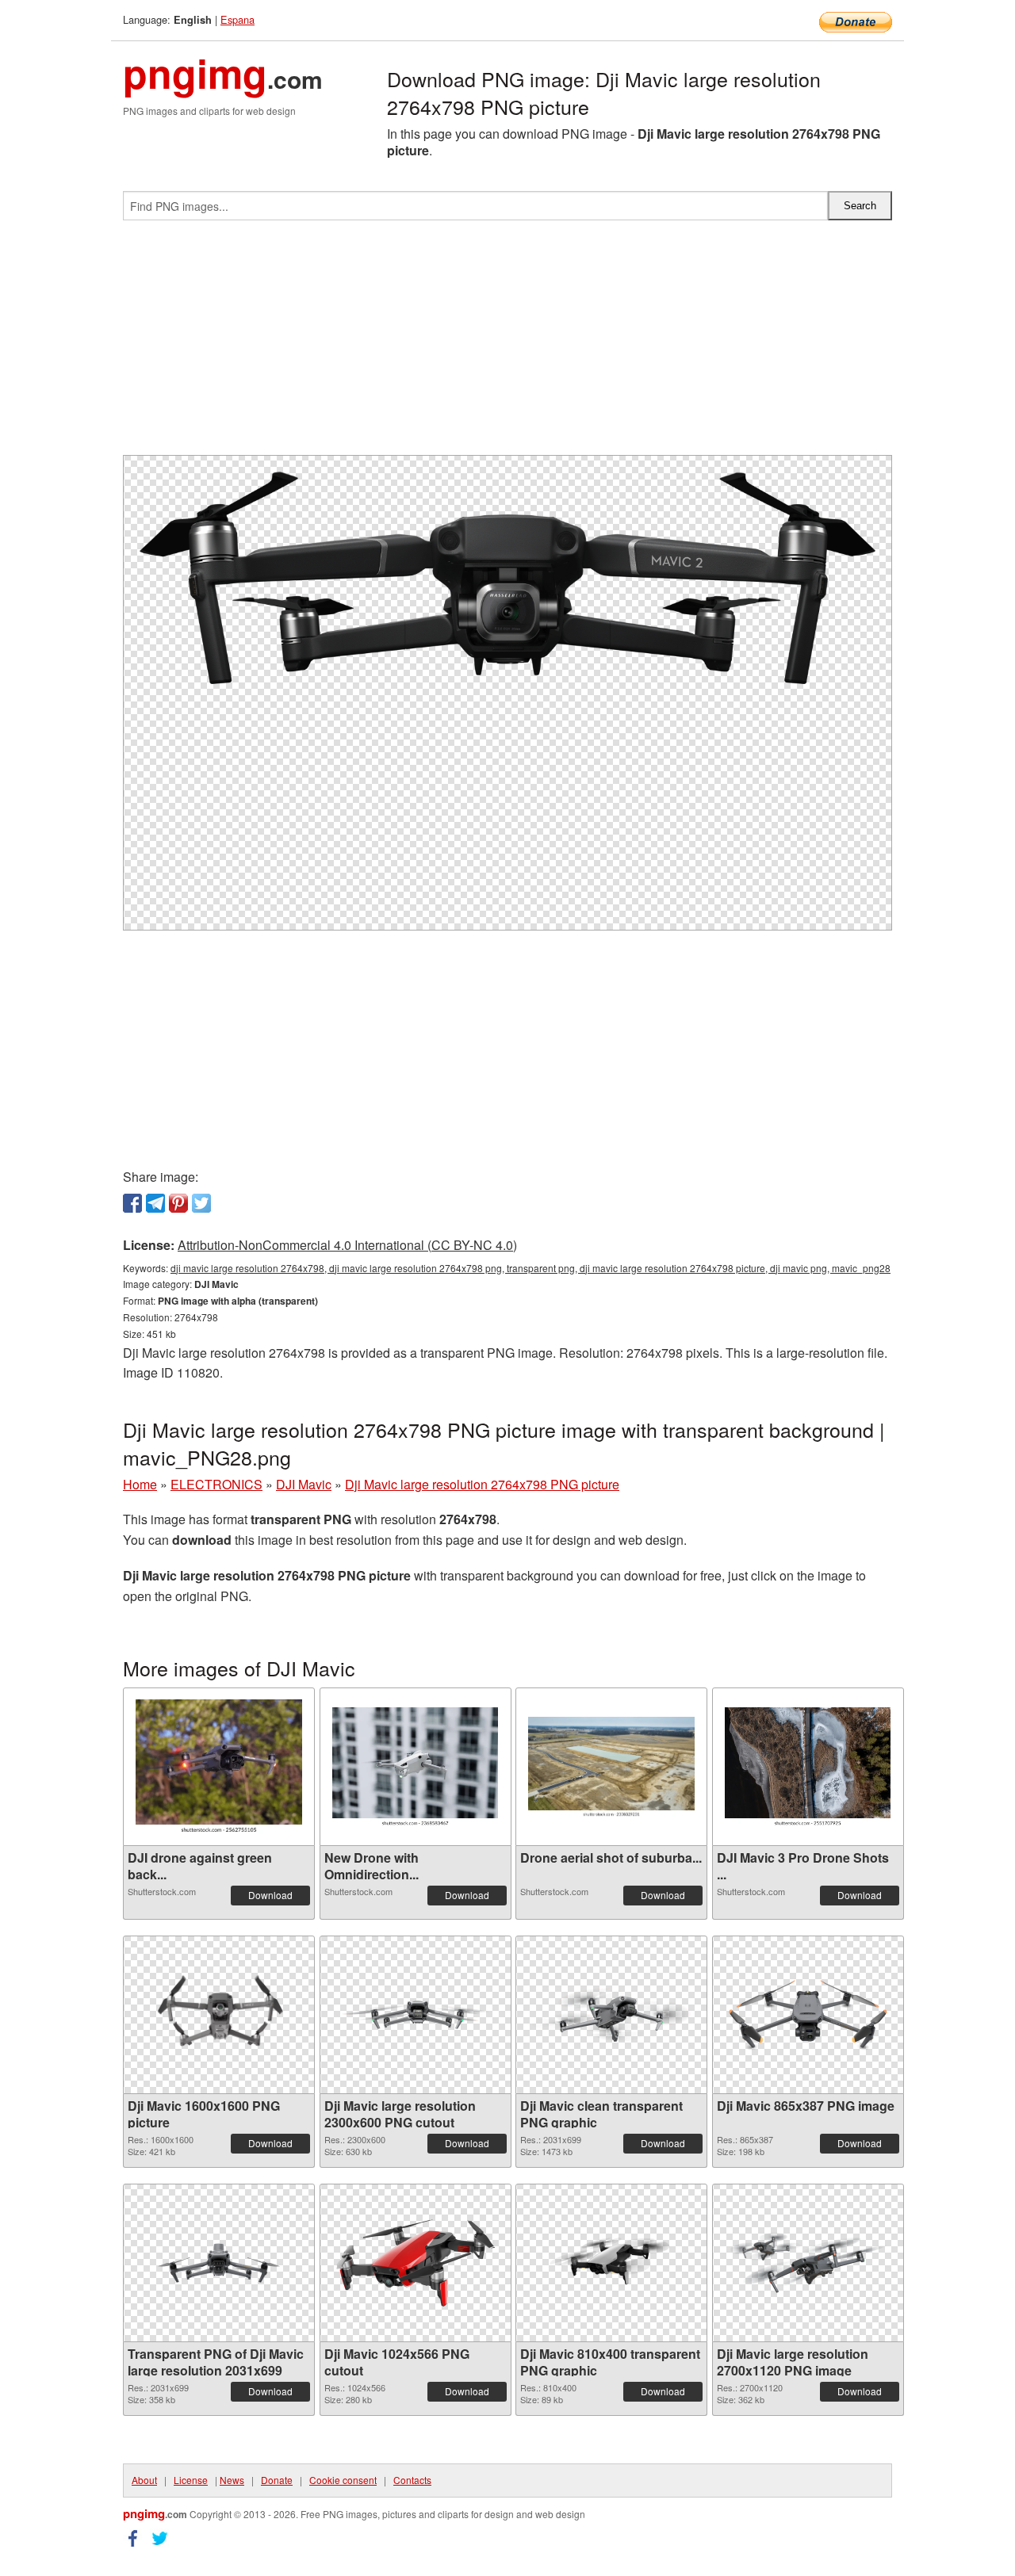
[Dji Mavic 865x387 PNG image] (808, 2015)
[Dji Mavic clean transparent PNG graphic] (611, 2015)
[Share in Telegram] (155, 1203)
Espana (237, 19)
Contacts (412, 2480)
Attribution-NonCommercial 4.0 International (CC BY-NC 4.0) (347, 1245)
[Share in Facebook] (132, 1203)
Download (270, 1895)
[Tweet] (201, 1203)
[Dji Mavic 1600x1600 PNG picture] (219, 2015)
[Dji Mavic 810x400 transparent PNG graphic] (611, 2263)
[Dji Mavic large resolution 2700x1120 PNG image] (808, 2263)
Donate (277, 2480)
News (232, 2480)
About (144, 2480)
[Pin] (178, 1203)
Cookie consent (343, 2480)
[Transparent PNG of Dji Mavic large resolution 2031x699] (219, 2263)
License (191, 2480)
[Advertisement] (507, 344)
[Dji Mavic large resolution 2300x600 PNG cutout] (416, 2015)
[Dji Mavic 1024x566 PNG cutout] (416, 2263)
